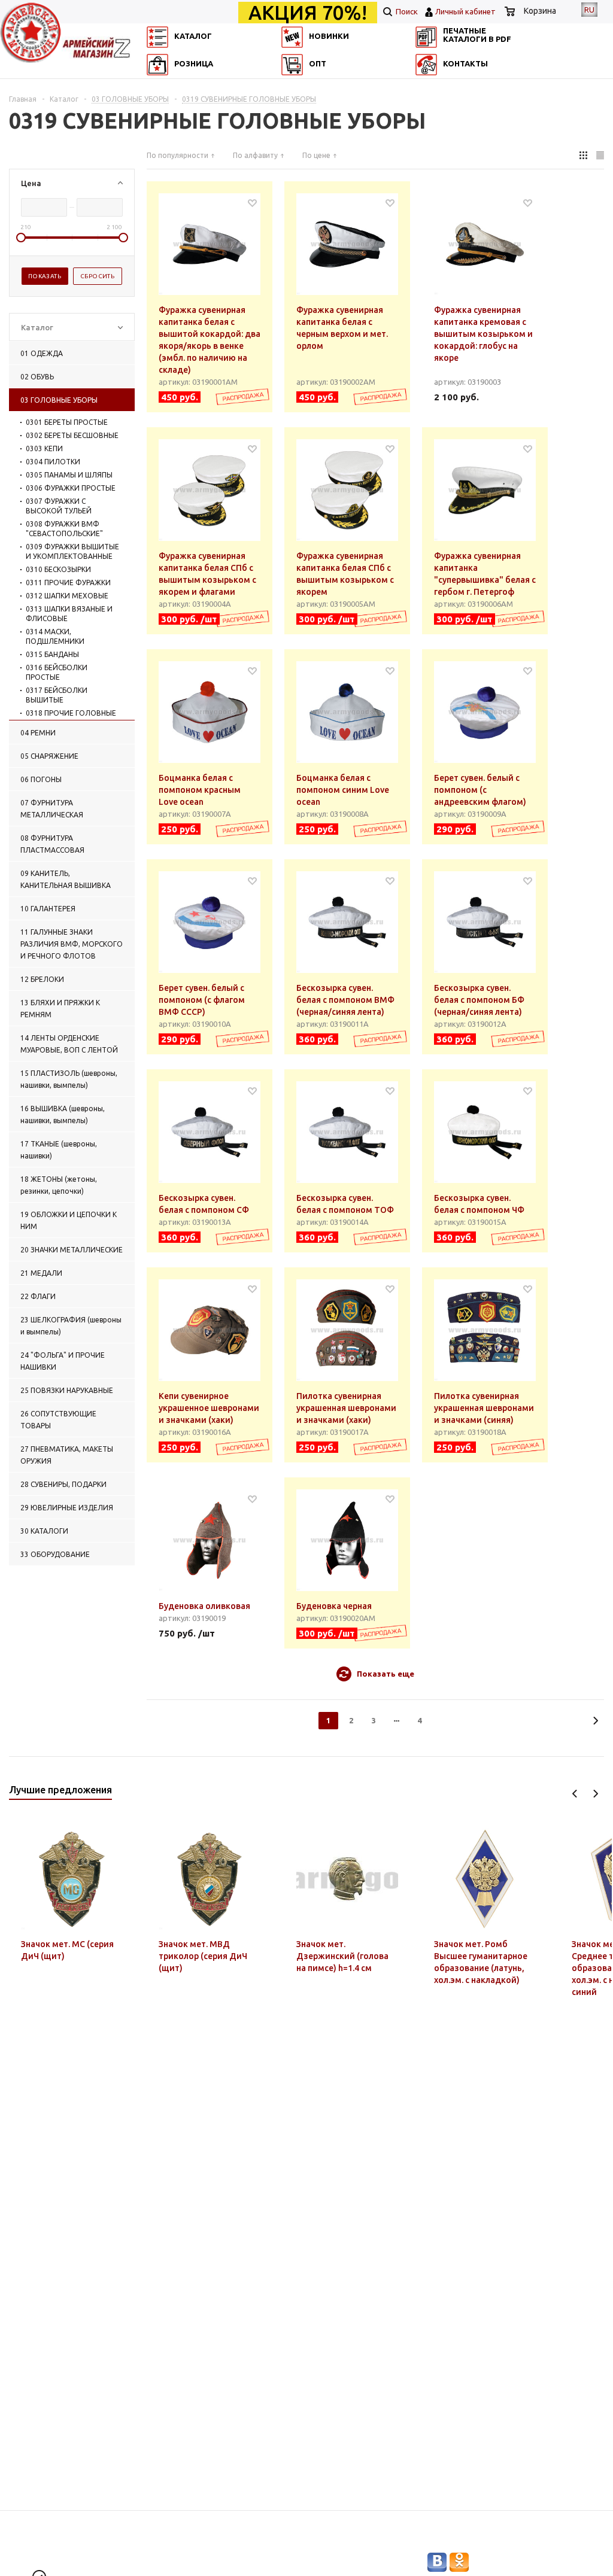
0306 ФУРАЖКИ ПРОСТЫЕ (71, 488)
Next (595, 1794)
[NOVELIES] (296, 87)
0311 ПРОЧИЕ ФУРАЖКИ (68, 583)
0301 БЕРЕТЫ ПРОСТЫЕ (67, 422)
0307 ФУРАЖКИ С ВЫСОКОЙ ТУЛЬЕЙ (59, 506)
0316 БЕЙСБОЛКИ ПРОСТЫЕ (57, 672)
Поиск (406, 11)
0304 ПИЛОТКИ (53, 462)
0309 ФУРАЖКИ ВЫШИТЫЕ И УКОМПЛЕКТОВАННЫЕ (72, 551)
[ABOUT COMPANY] (156, 104)
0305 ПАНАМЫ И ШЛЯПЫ (69, 475)
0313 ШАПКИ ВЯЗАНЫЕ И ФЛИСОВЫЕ (69, 614)
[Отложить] (252, 203)
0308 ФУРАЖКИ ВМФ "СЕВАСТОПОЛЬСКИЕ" (64, 529)
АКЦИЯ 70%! (308, 13)
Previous (575, 1794)
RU (589, 10)
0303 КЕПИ (44, 448)
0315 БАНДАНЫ (52, 654)
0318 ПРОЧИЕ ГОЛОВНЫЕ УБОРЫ (71, 718)
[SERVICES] (435, 87)
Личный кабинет (465, 11)
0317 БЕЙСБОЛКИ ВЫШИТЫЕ (57, 695)
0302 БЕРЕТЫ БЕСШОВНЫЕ (72, 435)
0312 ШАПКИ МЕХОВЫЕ (67, 596)
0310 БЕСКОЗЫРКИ (58, 569)
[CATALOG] (156, 87)
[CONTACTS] (435, 104)
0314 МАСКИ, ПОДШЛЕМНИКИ (55, 636)
